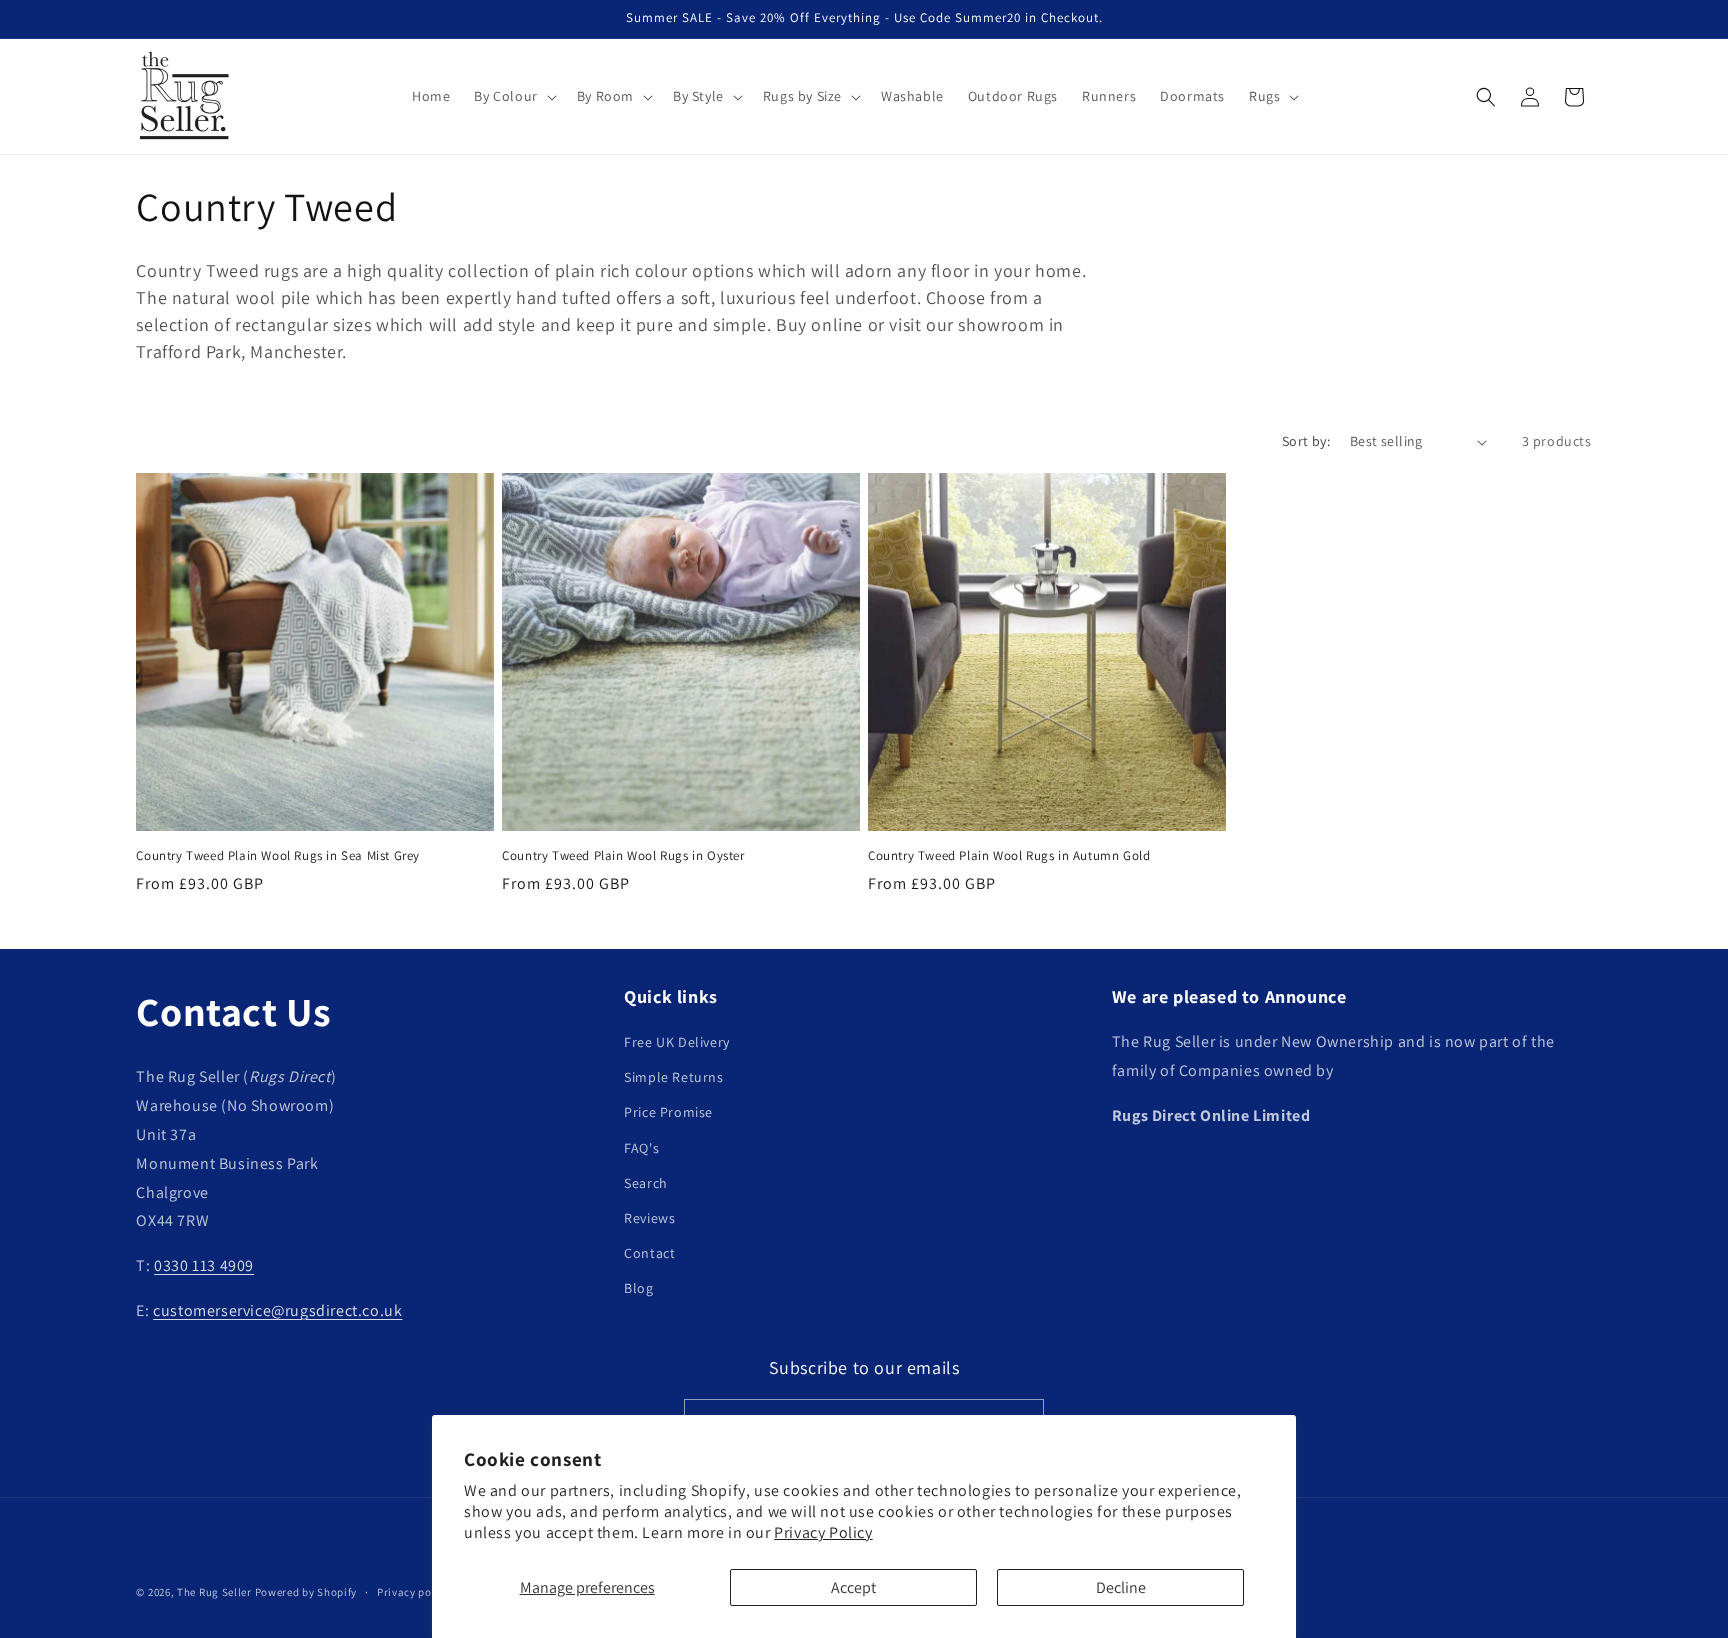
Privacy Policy (823, 1532)
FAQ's (641, 1148)
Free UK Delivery (677, 1042)
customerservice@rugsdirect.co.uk (277, 1310)
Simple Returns (673, 1078)
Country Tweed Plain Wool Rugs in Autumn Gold (1009, 856)
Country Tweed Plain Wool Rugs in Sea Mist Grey (278, 856)
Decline (1121, 1587)
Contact (649, 1254)
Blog (638, 1289)
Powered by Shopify (306, 1592)
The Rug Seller (214, 1592)
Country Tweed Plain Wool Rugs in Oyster (623, 856)
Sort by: (1306, 441)
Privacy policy (414, 1591)
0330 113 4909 (204, 1266)
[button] (513, 96)
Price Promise (668, 1113)
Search (646, 1183)
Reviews (649, 1218)
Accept (853, 1587)
